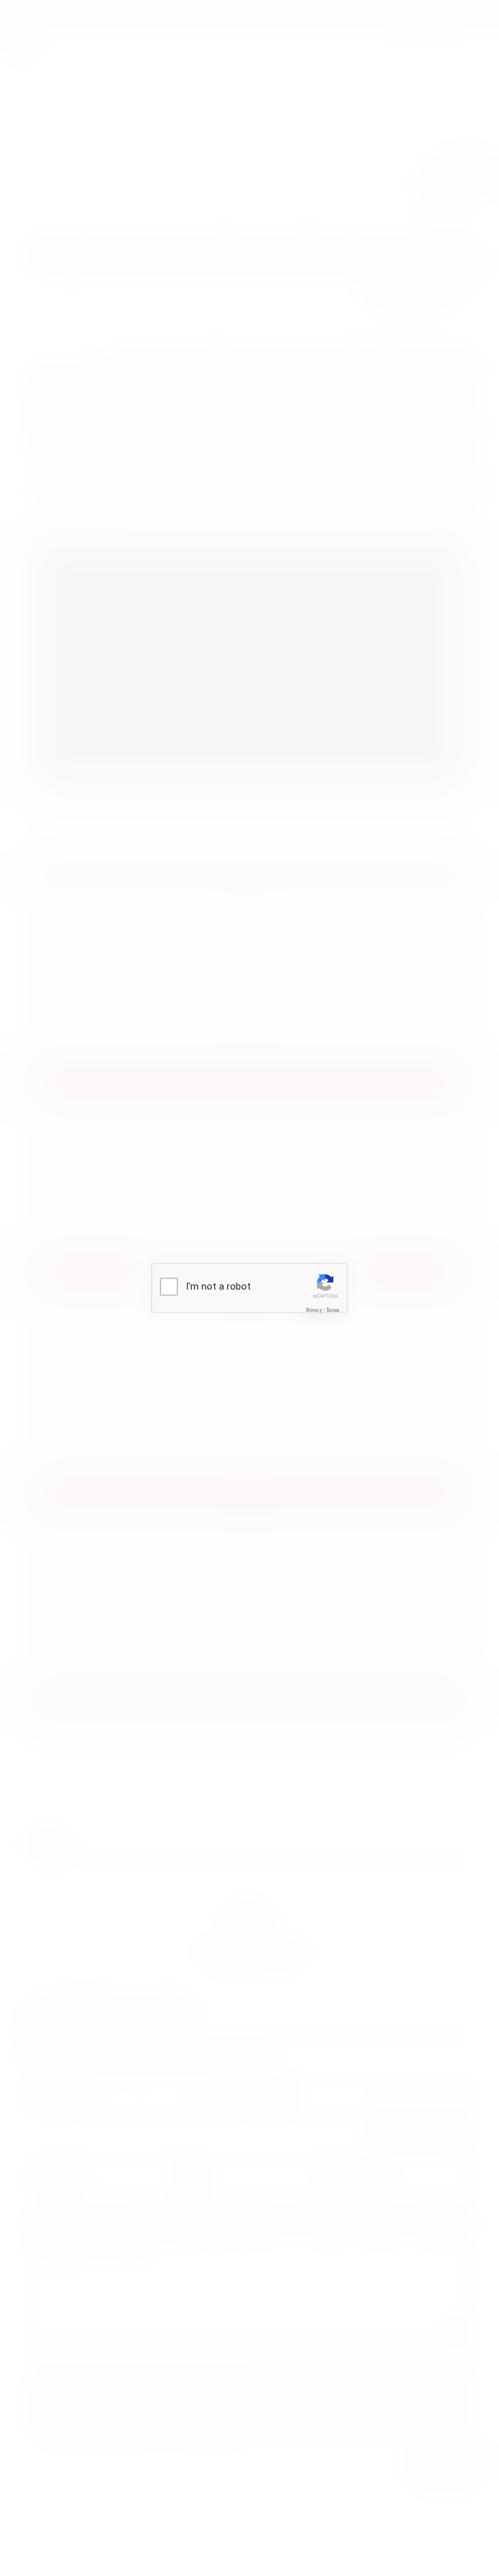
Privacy (314, 1310)
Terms (333, 1310)
